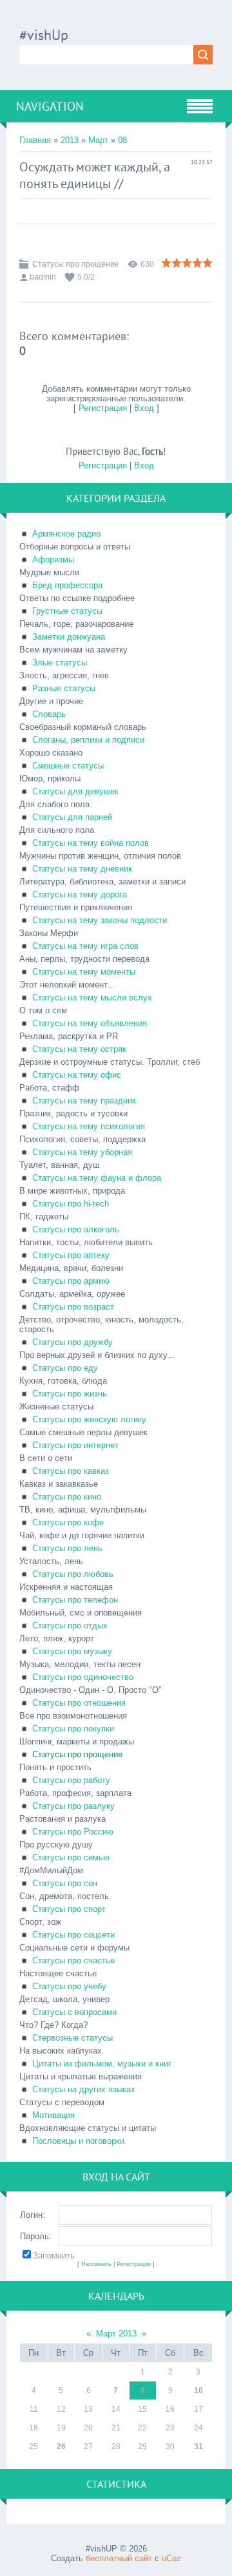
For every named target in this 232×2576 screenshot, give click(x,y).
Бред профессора (67, 585)
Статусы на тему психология (89, 1126)
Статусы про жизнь (70, 1394)
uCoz (171, 2558)
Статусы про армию (71, 1281)
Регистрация (103, 408)
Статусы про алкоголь (76, 1229)
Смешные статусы (68, 766)
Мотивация (53, 2115)
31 (198, 2447)
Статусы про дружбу (72, 1342)
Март (98, 140)
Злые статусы (60, 663)
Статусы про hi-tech (71, 1204)
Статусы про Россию (73, 1832)
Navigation (50, 106)
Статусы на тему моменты (84, 972)
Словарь (49, 714)
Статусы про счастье (73, 1961)
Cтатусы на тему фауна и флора (97, 1178)
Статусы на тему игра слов (85, 946)
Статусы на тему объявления (90, 1023)
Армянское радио (66, 534)
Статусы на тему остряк (79, 1049)
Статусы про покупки (73, 1729)
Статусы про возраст (73, 1307)
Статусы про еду (65, 1368)
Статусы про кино (67, 1497)
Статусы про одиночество (83, 1677)
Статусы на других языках (84, 2089)
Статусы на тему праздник (84, 1101)
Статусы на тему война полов (91, 843)
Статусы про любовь (73, 1574)
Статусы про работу (71, 1780)
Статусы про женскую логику (89, 1419)
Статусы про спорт (69, 1909)
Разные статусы (64, 688)
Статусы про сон (65, 1883)
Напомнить (96, 2264)
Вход (144, 408)
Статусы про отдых (70, 1626)
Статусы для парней (72, 817)
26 (61, 2447)
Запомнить (54, 2256)
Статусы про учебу (69, 1986)
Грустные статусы (67, 611)
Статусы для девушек (75, 791)
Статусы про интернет (75, 1445)
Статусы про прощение (76, 264)
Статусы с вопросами (74, 2012)
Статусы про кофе (68, 1522)
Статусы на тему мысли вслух (92, 997)
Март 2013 (116, 2333)
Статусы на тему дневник (82, 869)
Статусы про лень (67, 1548)
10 (198, 2390)
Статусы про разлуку (73, 1806)
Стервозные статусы (72, 2038)
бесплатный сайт (119, 2558)
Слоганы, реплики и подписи (88, 740)
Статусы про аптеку (71, 1255)
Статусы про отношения (79, 1703)
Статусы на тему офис (77, 1075)
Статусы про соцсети (73, 1935)
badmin (43, 277)
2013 (70, 140)
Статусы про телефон (75, 1600)
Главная (35, 140)
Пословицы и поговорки (78, 2141)
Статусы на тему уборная (82, 1152)
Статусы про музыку (72, 1651)
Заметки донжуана (69, 637)
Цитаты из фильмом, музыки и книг (102, 2064)
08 (122, 140)
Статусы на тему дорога (80, 894)
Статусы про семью (71, 1857)
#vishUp (44, 35)
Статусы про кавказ (71, 1471)
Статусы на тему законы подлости (100, 920)
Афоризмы (53, 559)
